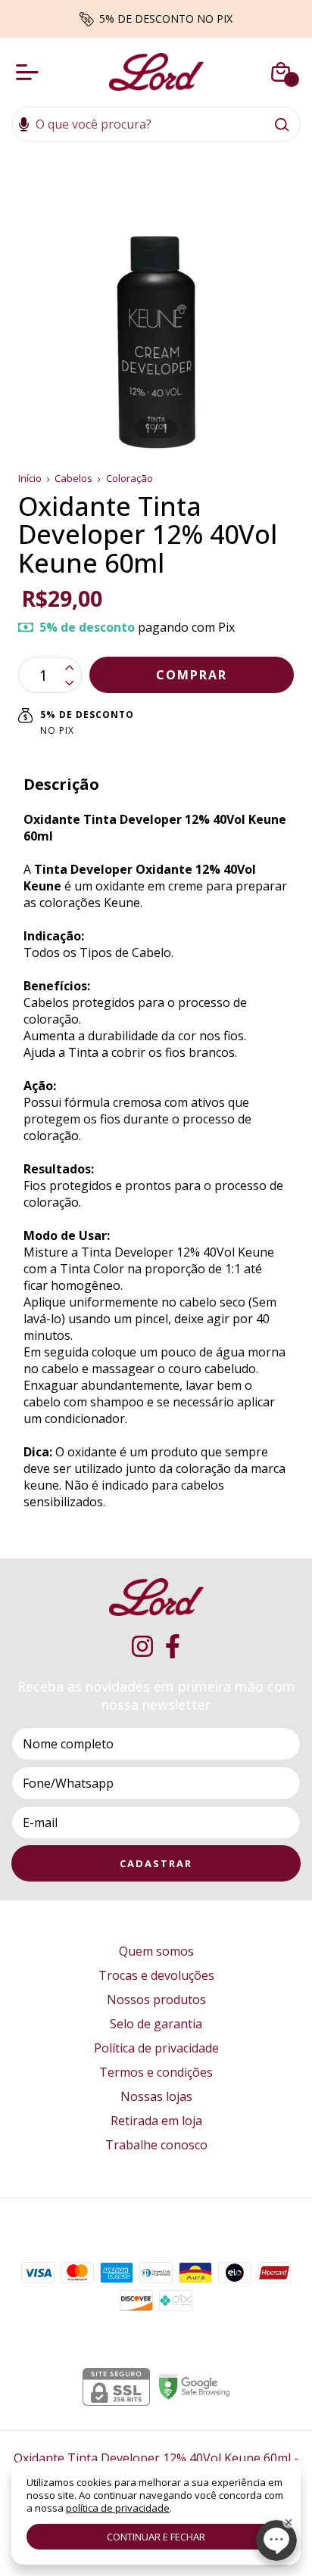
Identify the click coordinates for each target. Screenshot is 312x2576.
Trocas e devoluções (156, 1975)
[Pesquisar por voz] (24, 126)
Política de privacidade (156, 2048)
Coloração (129, 478)
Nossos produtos (156, 2000)
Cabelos (73, 478)
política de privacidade (118, 2508)
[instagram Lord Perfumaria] (142, 1647)
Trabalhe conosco (156, 2145)
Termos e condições (156, 2072)
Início (30, 478)
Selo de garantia (156, 2024)
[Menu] (30, 72)
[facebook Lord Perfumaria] (173, 1647)
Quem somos (156, 1951)
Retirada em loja (156, 2121)
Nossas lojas (156, 2096)
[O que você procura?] (282, 124)
